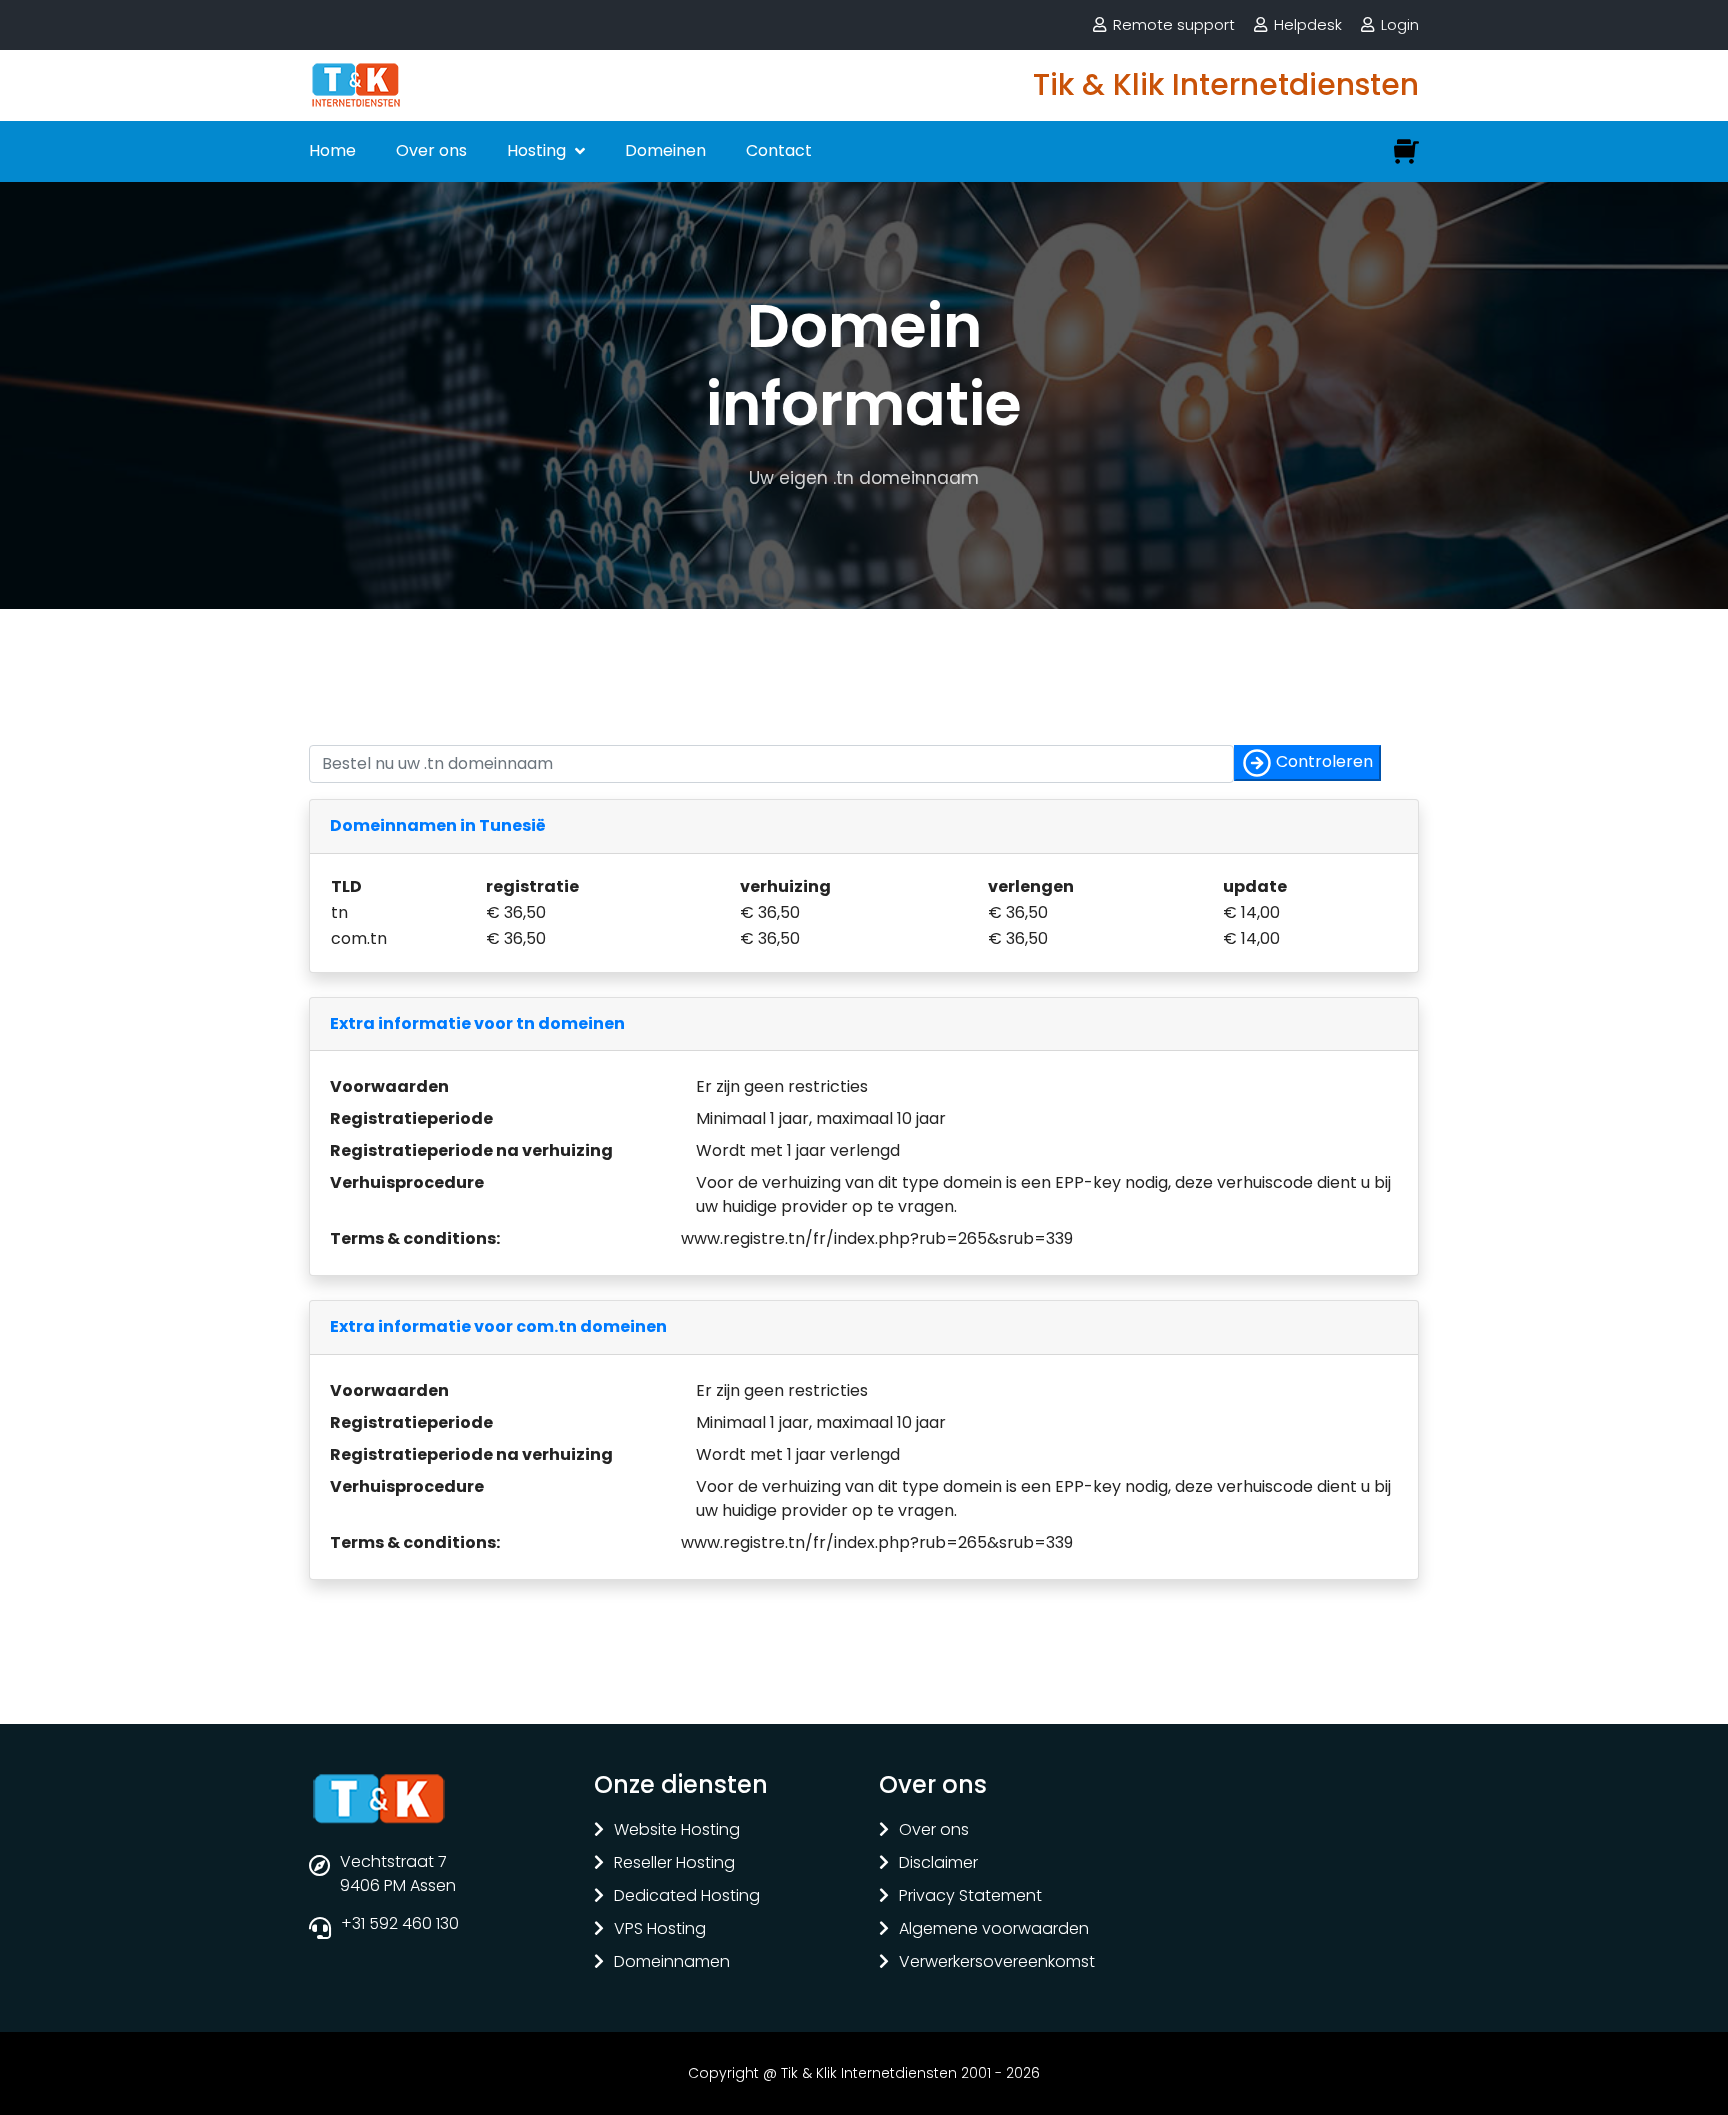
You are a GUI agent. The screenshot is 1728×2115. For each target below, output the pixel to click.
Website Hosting (677, 1830)
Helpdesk (1308, 24)
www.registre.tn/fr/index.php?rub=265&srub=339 (877, 1238)
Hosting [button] (538, 150)
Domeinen (665, 150)
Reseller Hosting (674, 1863)
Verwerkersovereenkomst (997, 1962)
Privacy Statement (970, 1896)
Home (332, 150)
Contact (779, 150)
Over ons (431, 150)
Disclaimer (938, 1863)
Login (1400, 24)
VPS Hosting (660, 1929)
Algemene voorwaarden (994, 1929)
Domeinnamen (672, 1962)
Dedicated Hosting (687, 1896)
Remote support (1174, 24)
